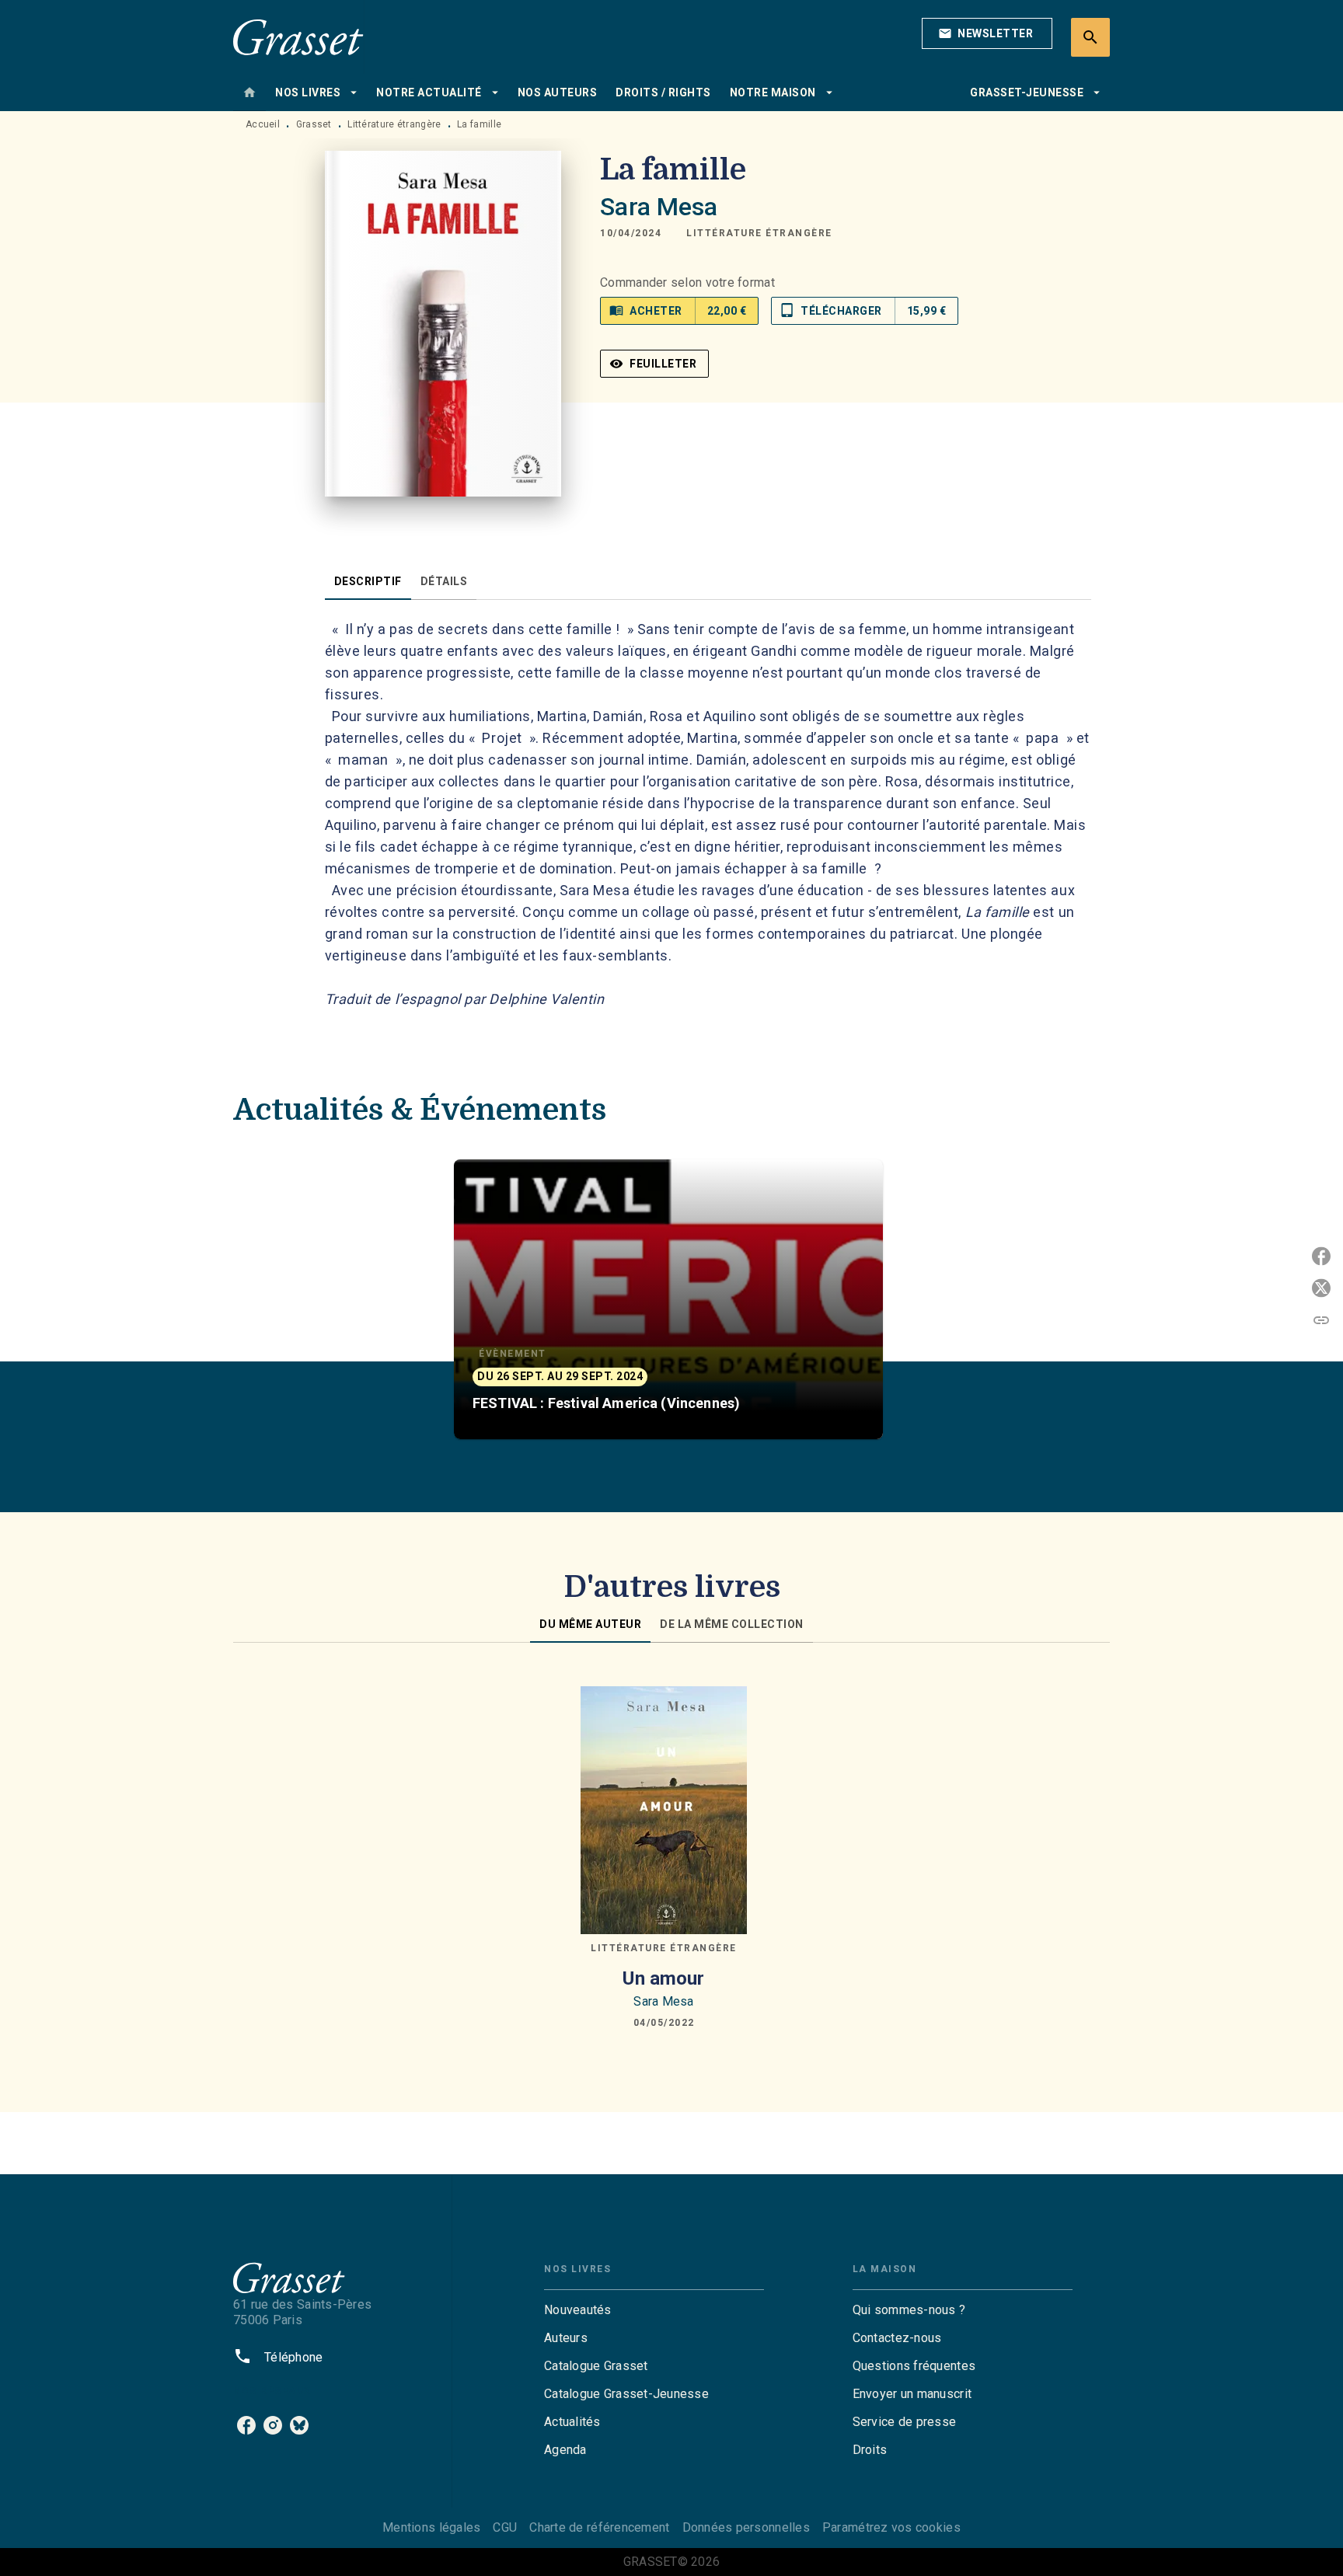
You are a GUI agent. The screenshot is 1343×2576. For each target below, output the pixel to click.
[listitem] (246, 2425)
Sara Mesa (659, 207)
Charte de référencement (599, 2527)
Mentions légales (431, 2527)
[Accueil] (298, 37)
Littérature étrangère (394, 124)
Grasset (314, 124)
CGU (505, 2527)
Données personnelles (746, 2527)
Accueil (263, 124)
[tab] (249, 92)
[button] (987, 33)
